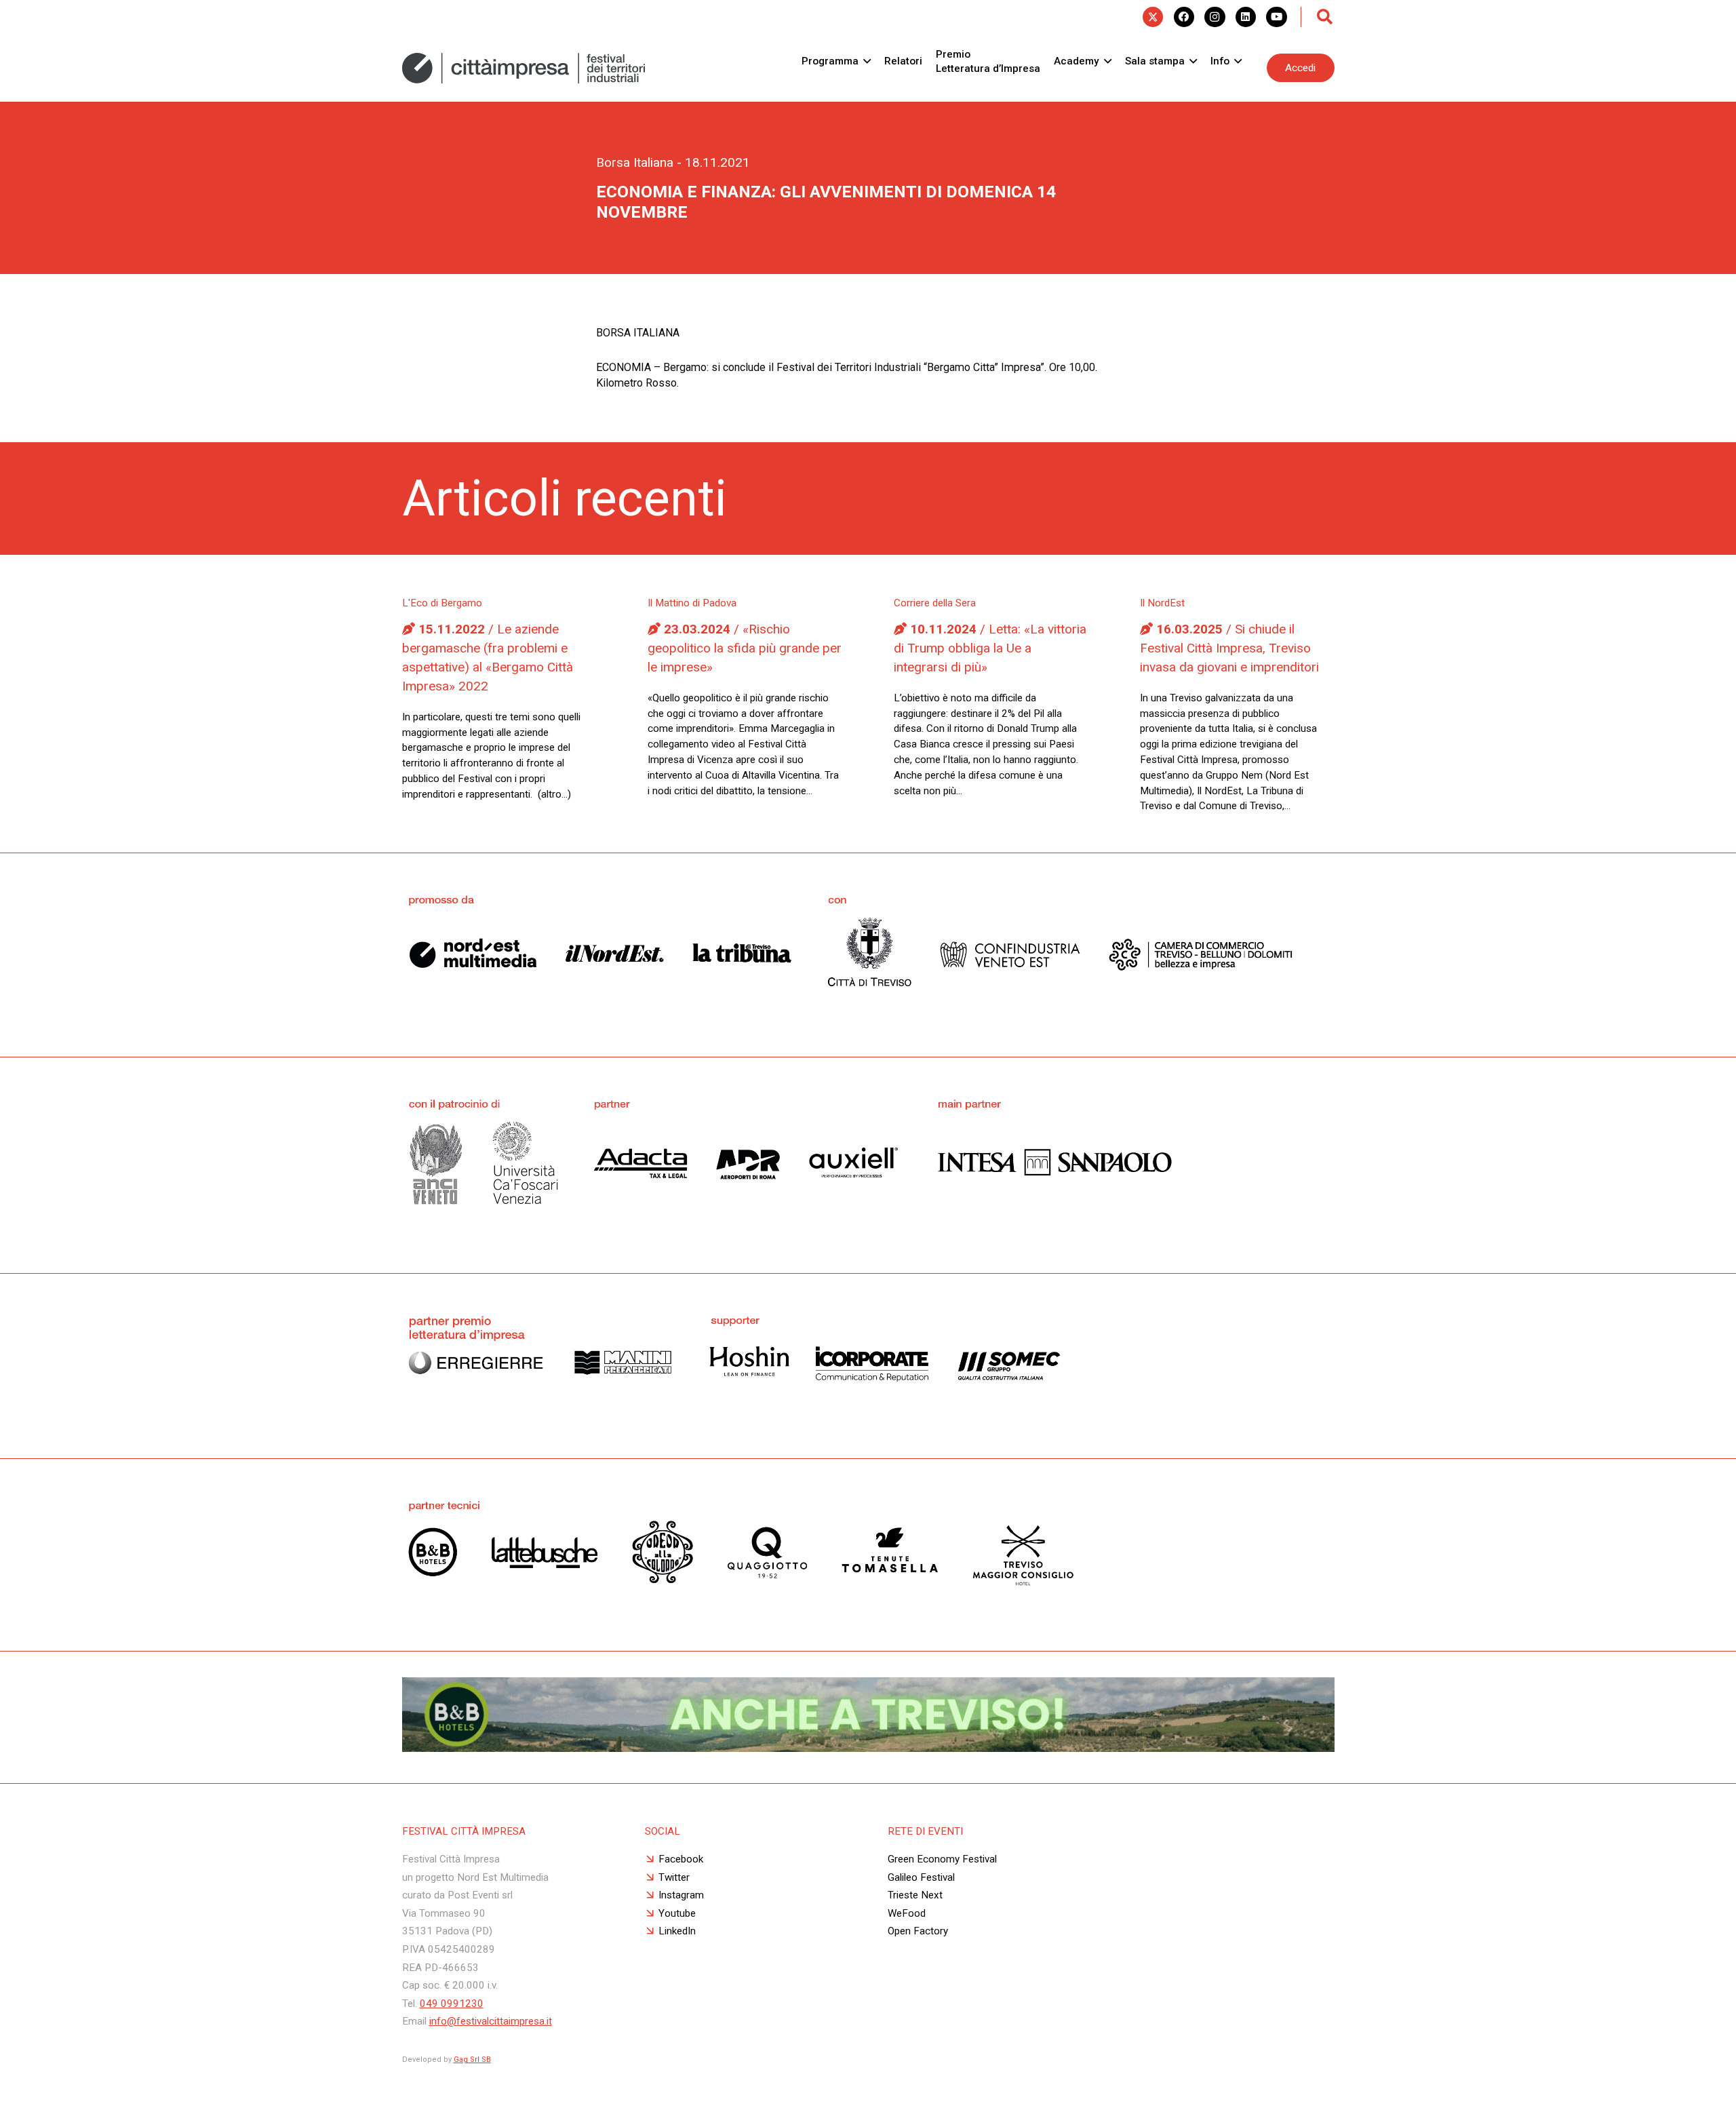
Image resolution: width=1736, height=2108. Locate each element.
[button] (1325, 17)
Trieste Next (915, 1895)
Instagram (681, 1895)
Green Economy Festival (942, 1859)
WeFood (907, 1913)
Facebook (681, 1859)
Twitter (674, 1877)
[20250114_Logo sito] (524, 68)
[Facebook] (1184, 17)
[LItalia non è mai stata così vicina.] (868, 1748)
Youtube (677, 1913)
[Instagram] (1215, 17)
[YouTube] (1276, 17)
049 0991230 (452, 2004)
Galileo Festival (921, 1877)
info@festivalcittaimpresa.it (491, 2021)
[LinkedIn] (1246, 17)
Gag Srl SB (472, 2060)
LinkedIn (677, 1931)
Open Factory (918, 1931)
